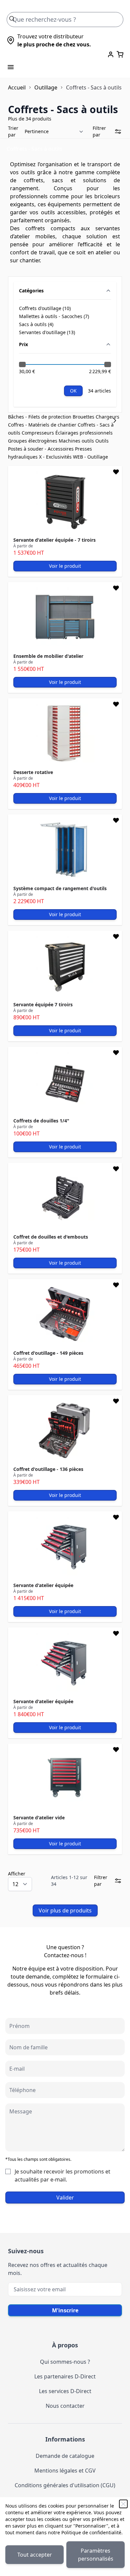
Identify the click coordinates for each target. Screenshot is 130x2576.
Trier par (13, 131)
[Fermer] (123, 2504)
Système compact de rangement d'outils (60, 888)
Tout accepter (35, 2555)
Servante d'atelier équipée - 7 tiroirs (54, 540)
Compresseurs (38, 433)
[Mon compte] (111, 54)
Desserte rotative (33, 772)
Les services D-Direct (65, 2391)
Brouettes (84, 417)
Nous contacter (65, 2406)
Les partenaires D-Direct (65, 2376)
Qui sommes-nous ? (65, 2362)
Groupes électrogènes (33, 441)
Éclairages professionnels (84, 433)
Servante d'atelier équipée (43, 1585)
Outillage (46, 87)
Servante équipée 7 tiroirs (43, 1004)
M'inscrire (65, 2310)
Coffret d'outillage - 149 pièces (48, 1353)
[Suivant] (117, 421)
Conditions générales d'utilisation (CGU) (65, 2485)
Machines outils (77, 441)
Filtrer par (99, 131)
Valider (65, 2198)
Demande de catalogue (65, 2456)
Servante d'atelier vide (39, 1818)
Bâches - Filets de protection (40, 417)
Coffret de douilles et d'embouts (51, 1237)
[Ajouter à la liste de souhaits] (116, 472)
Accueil (17, 87)
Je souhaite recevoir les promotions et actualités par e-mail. (62, 2175)
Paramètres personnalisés (96, 2555)
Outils (102, 441)
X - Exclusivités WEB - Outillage (73, 457)
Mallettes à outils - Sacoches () (54, 316)
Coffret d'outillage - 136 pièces (48, 1469)
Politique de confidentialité (91, 2532)
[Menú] (11, 67)
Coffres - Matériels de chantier (43, 425)
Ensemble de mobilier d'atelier (48, 656)
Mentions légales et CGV (65, 2471)
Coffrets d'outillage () (45, 308)
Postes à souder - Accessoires (41, 449)
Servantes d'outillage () (47, 332)
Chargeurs (107, 417)
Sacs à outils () (39, 324)
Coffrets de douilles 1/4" (41, 1121)
